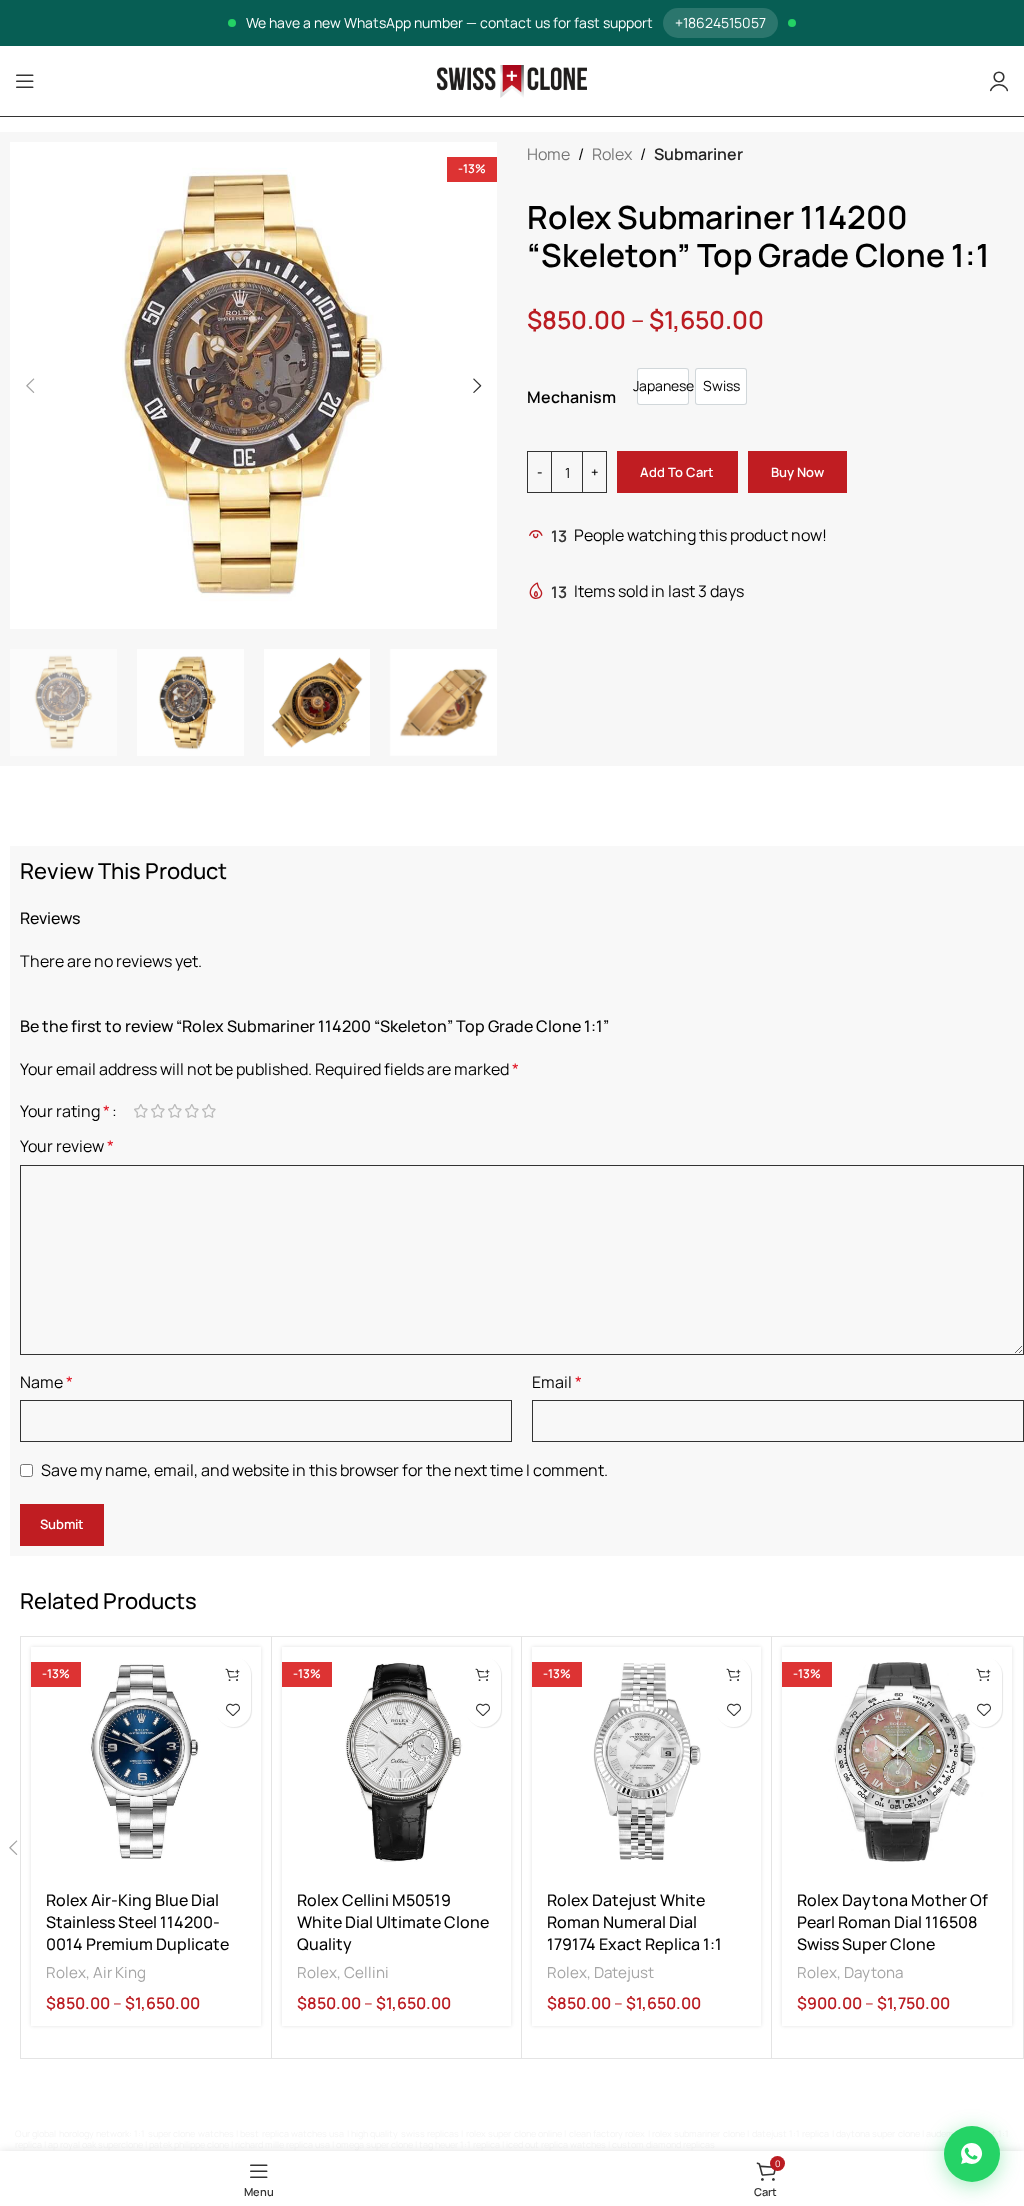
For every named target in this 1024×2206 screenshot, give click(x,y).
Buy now (797, 472)
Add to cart (677, 472)
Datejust (624, 1972)
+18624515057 (720, 22)
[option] (663, 386)
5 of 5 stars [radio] (208, 1111)
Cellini (366, 1972)
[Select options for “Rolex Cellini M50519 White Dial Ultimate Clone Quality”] (483, 1674)
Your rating (65, 1111)
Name (46, 1382)
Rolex (612, 154)
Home (548, 154)
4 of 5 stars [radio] (191, 1111)
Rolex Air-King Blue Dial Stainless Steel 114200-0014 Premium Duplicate (137, 1922)
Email (557, 1382)
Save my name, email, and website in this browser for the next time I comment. (324, 1470)
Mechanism (571, 397)
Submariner (698, 154)
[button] (30, 386)
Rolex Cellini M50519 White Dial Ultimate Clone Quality (393, 1922)
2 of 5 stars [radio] (157, 1111)
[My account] (999, 81)
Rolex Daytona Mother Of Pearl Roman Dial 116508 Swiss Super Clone (892, 1922)
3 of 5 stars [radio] (174, 1111)
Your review (67, 1146)
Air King (119, 1972)
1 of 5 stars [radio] (140, 1111)
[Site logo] (512, 80)
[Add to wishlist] (233, 1709)
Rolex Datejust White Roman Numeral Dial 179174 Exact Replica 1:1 (634, 1922)
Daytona (873, 1972)
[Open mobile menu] (25, 81)
